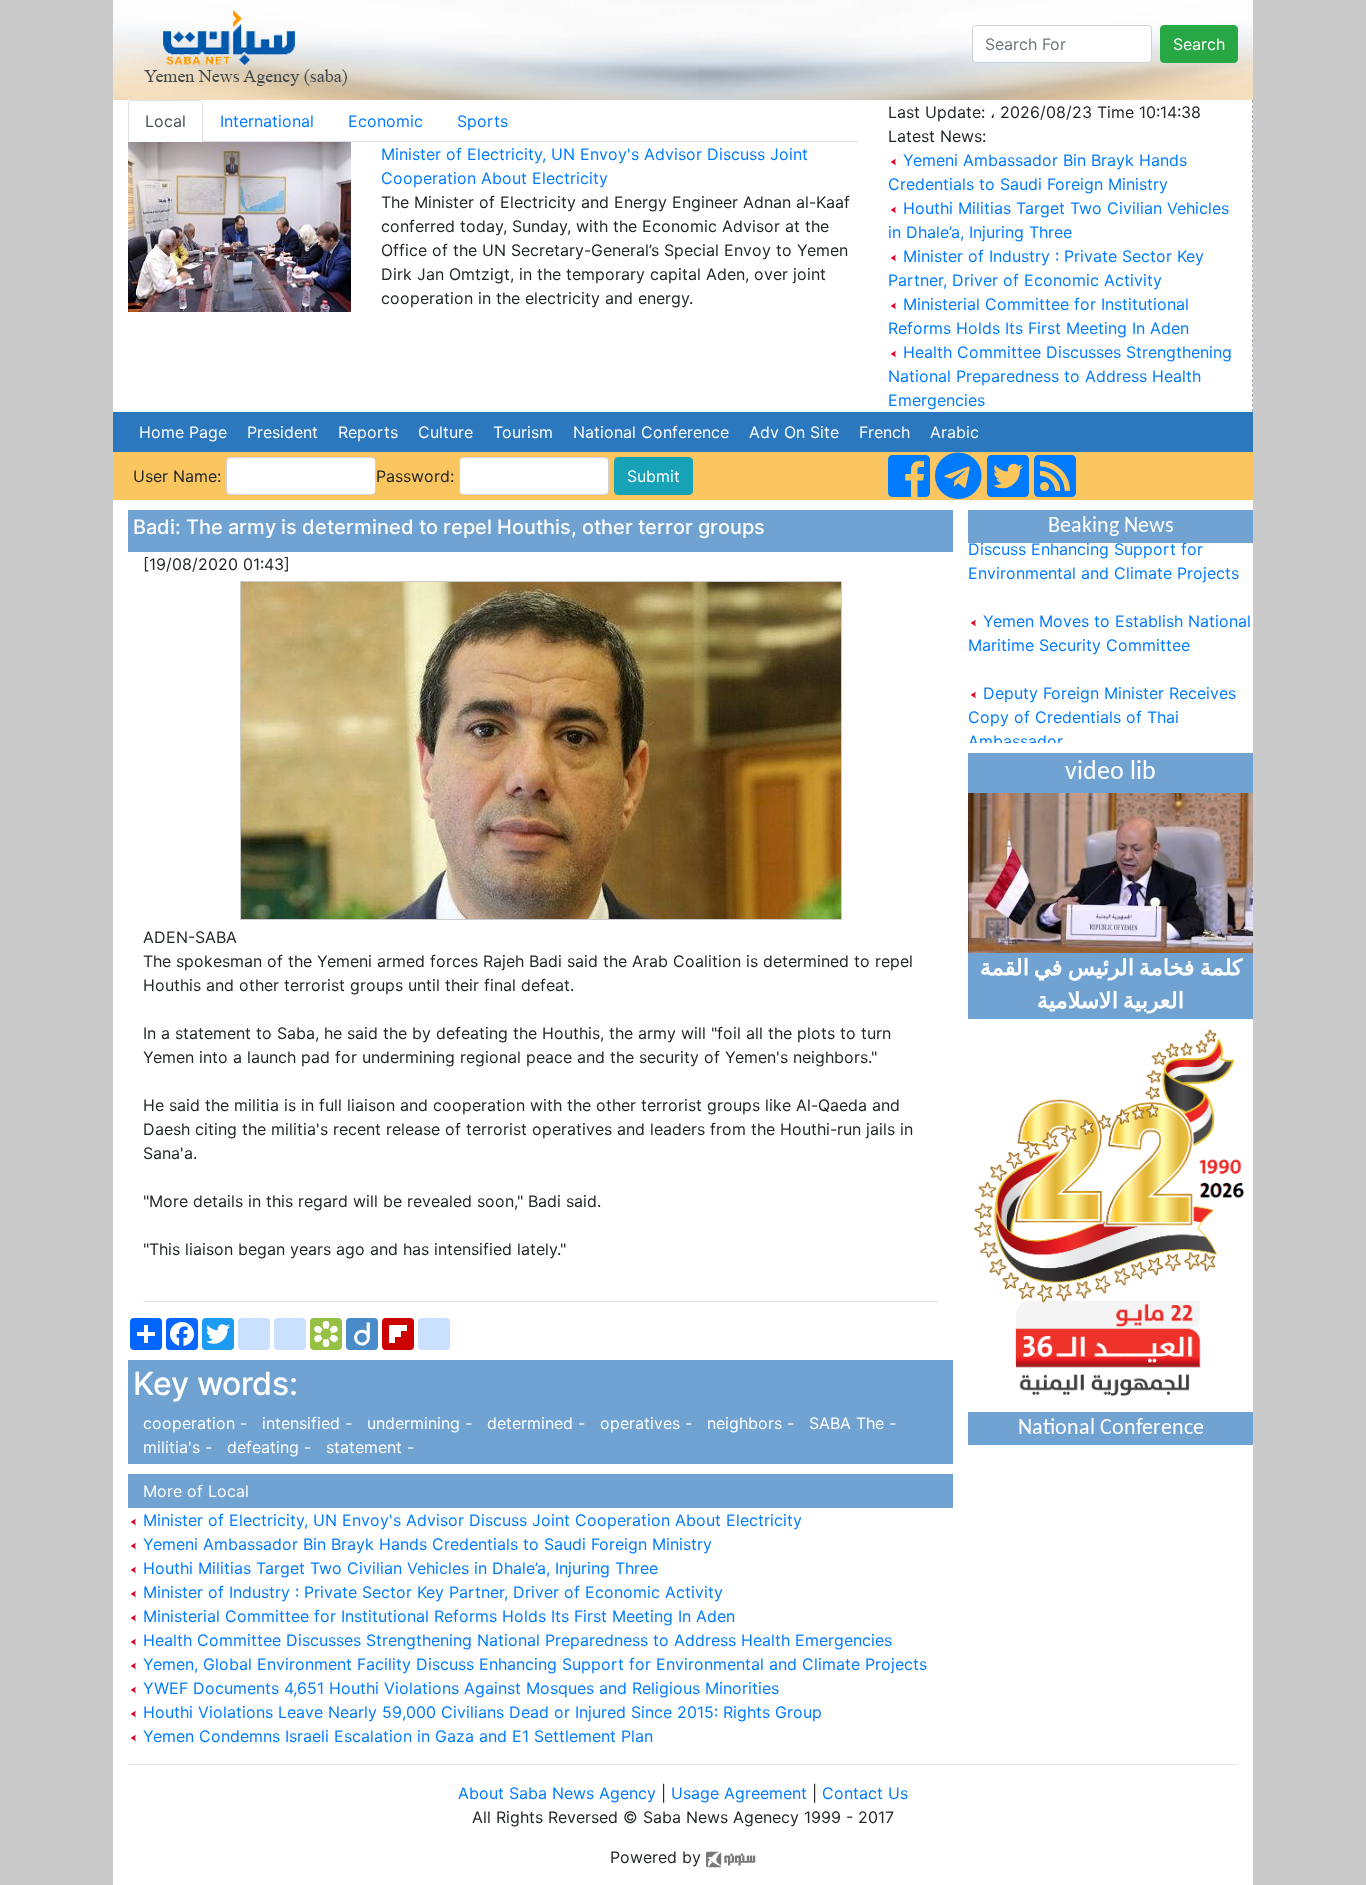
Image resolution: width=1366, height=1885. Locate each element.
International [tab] (267, 121)
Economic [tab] (385, 121)
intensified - (304, 1423)
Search (1199, 44)
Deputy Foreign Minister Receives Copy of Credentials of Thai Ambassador (1102, 703)
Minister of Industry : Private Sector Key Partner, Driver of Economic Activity (430, 1592)
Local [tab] (165, 121)
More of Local (191, 1491)
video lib (1110, 772)
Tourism (523, 432)
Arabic (954, 432)
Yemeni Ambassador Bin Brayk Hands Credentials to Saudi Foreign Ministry (425, 1544)
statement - (365, 1447)
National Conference (651, 432)
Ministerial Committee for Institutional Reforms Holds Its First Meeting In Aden (436, 1616)
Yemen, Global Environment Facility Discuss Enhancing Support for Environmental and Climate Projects (532, 1664)
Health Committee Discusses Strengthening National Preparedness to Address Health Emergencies (1060, 376)
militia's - (175, 1447)
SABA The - (847, 1423)
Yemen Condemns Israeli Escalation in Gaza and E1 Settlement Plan (395, 1736)
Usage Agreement (739, 1793)
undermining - (417, 1423)
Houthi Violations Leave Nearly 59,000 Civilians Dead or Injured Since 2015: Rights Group (480, 1712)
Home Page (183, 432)
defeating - (266, 1447)
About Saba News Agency (559, 1793)
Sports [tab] (482, 121)
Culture (445, 432)
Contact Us (865, 1793)
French (884, 432)
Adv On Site (794, 432)
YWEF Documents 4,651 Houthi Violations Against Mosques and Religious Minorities (458, 1688)
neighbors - (748, 1423)
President (282, 432)
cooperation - (192, 1423)
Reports (368, 432)
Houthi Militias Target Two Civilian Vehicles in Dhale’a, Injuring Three (398, 1568)
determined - (533, 1423)
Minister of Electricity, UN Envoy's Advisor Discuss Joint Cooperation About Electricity (470, 1520)
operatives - (643, 1423)
